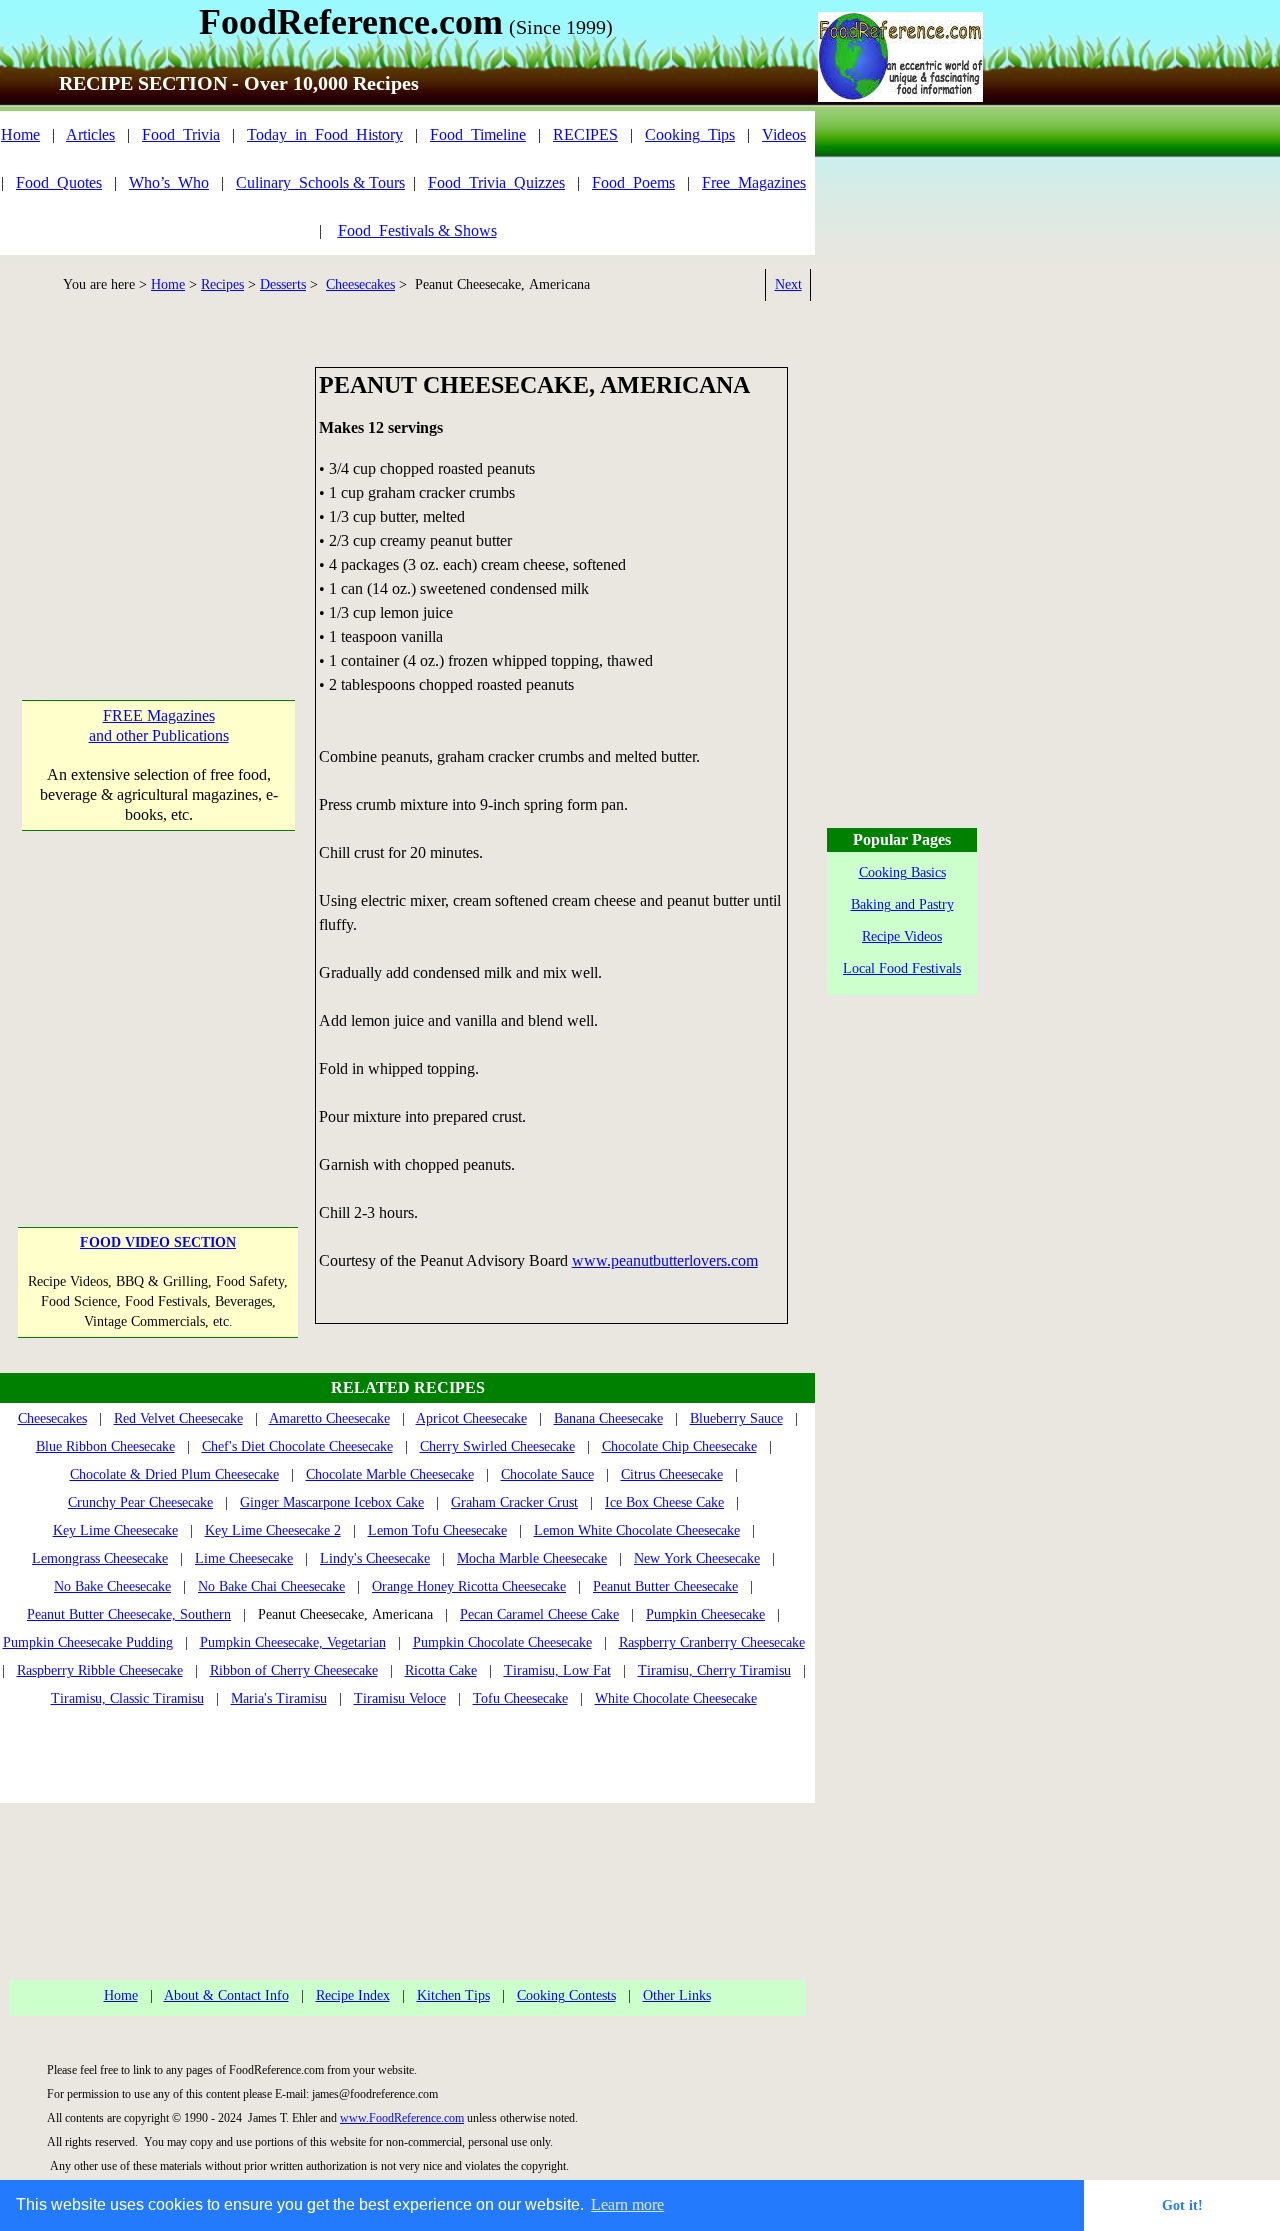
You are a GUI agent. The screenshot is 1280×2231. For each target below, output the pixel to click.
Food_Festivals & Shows (417, 230)
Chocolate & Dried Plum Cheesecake (174, 1474)
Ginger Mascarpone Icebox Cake (332, 1502)
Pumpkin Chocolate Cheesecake (502, 1642)
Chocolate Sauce (547, 1474)
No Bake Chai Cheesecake (271, 1586)
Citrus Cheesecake (672, 1474)
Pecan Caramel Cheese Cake (539, 1614)
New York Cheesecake (697, 1558)
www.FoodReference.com (402, 2118)
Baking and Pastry (902, 904)
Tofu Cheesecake (520, 1698)
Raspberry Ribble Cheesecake (100, 1670)
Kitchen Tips (453, 1995)
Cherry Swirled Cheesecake (497, 1446)
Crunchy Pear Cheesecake (140, 1502)
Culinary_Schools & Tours (320, 182)
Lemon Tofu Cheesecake (437, 1530)
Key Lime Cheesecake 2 (273, 1530)
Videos (784, 134)
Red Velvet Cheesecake (178, 1418)
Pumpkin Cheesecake (705, 1614)
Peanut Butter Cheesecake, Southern (129, 1614)
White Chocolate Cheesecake (676, 1698)
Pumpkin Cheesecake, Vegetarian (293, 1642)
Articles (90, 134)
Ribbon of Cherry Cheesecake (294, 1670)
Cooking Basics (902, 872)
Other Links (677, 1995)
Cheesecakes (360, 284)
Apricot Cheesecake (471, 1418)
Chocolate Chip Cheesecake (679, 1446)
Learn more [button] (627, 2204)
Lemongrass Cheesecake (100, 1558)
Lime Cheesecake (244, 1558)
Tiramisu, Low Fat (557, 1670)
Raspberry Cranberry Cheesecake (712, 1642)
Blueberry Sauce (736, 1418)
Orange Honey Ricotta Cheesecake (469, 1586)
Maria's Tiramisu (279, 1698)
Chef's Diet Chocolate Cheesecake (297, 1446)
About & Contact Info (226, 1995)
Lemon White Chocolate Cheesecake (637, 1530)
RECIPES (585, 134)
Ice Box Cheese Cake (664, 1502)
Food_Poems (633, 182)
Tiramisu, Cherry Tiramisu (714, 1670)
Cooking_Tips (690, 134)
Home (20, 134)
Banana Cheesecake (608, 1418)
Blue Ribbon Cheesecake (105, 1446)
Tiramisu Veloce (400, 1698)
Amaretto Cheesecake (329, 1418)
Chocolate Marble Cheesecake (390, 1474)
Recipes (222, 284)
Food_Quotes (59, 182)
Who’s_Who (169, 182)
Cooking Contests (566, 1995)
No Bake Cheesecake (112, 1586)
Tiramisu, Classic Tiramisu (127, 1698)
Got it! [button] (1182, 2205)
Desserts (283, 284)
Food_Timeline (478, 134)
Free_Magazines (754, 182)
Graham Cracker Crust (514, 1502)
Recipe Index (353, 1995)
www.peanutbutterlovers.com (665, 1260)
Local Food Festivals (902, 968)
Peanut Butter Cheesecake (665, 1586)
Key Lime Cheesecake (115, 1530)
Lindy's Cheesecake (375, 1558)
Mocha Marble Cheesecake (532, 1558)
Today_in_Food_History (325, 134)
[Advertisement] (158, 492)
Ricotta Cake (441, 1670)
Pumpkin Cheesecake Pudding (88, 1642)
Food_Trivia (181, 134)
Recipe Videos (902, 936)
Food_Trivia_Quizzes (496, 182)
